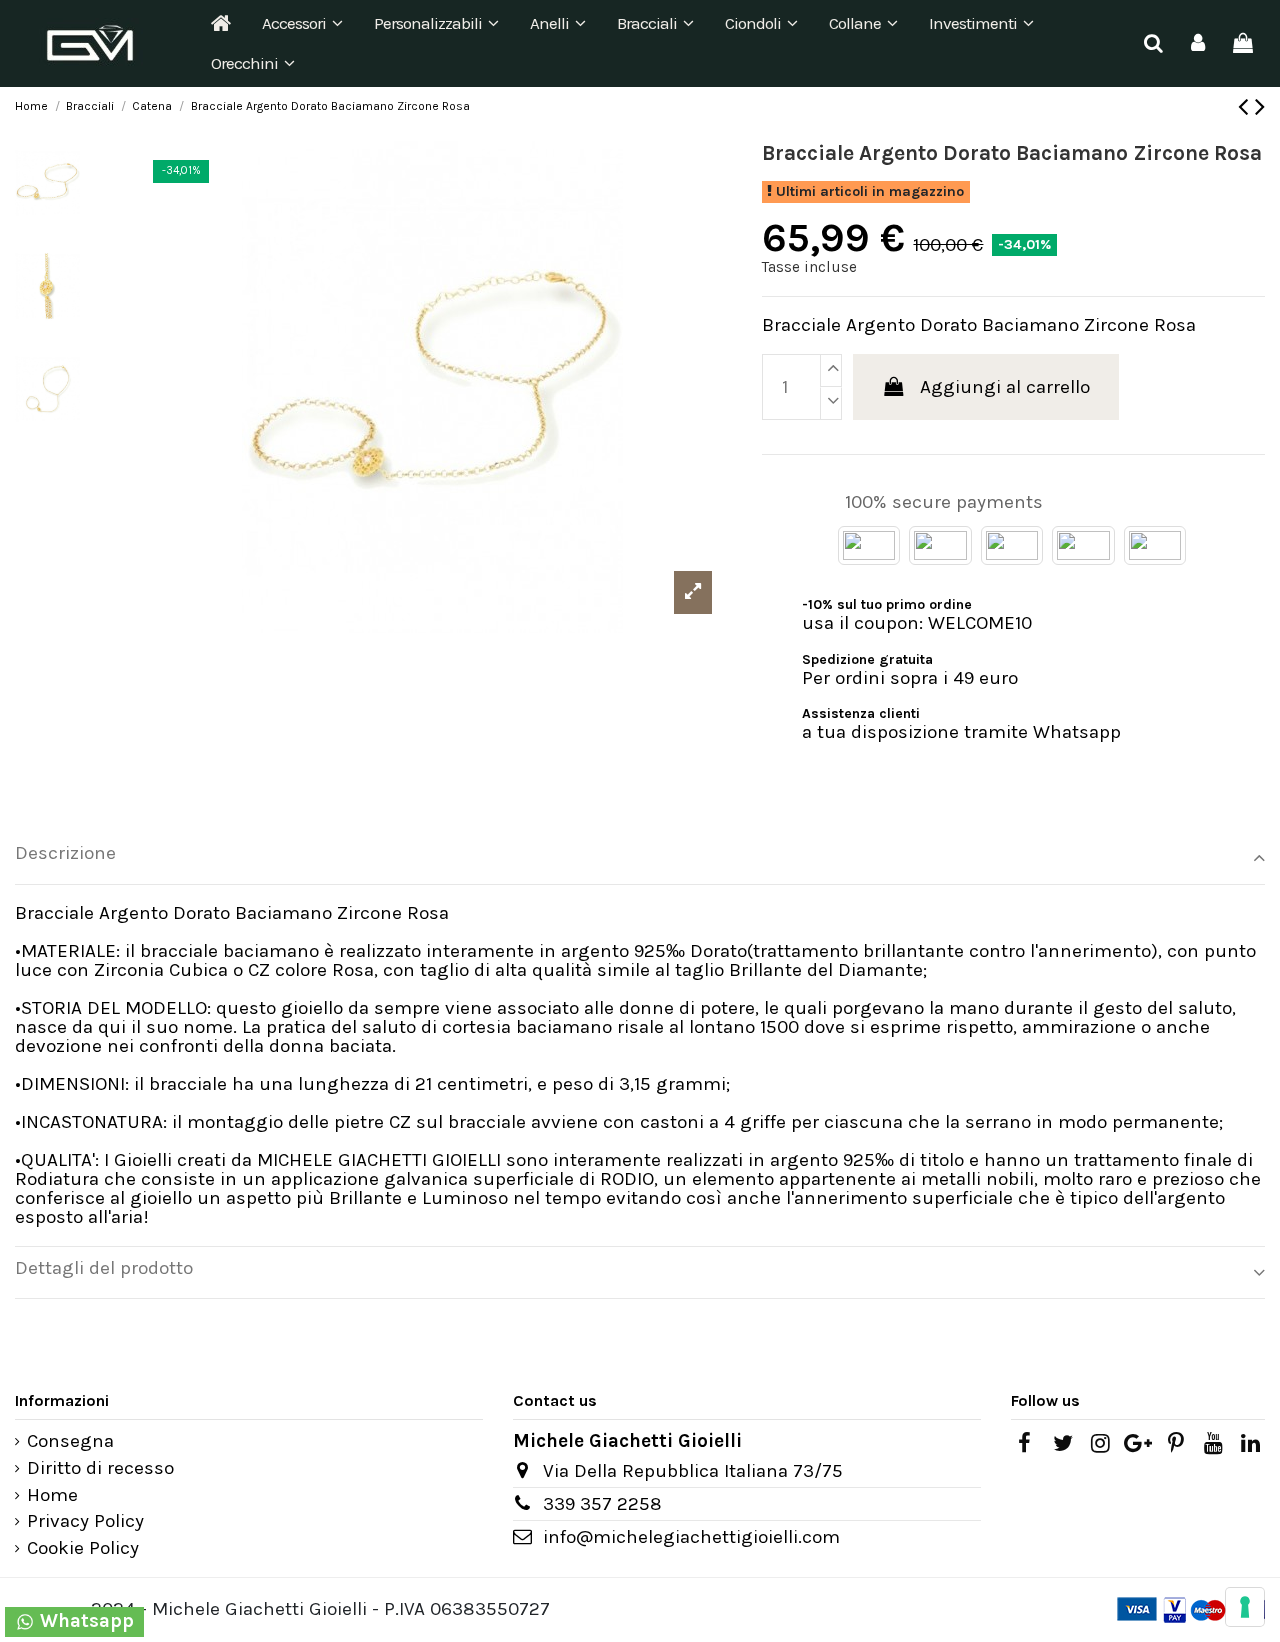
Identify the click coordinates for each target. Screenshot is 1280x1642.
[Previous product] (1246, 106)
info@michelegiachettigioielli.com (691, 1537)
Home (52, 1495)
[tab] (640, 859)
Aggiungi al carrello (1005, 387)
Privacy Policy (85, 1521)
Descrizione (65, 853)
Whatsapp (84, 1621)
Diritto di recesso (100, 1468)
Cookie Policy (83, 1548)
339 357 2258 (602, 1504)
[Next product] (1260, 106)
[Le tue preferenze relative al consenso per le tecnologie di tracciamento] (1245, 1607)
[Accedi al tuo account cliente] (1198, 43)
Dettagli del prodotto (104, 1268)
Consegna (70, 1441)
